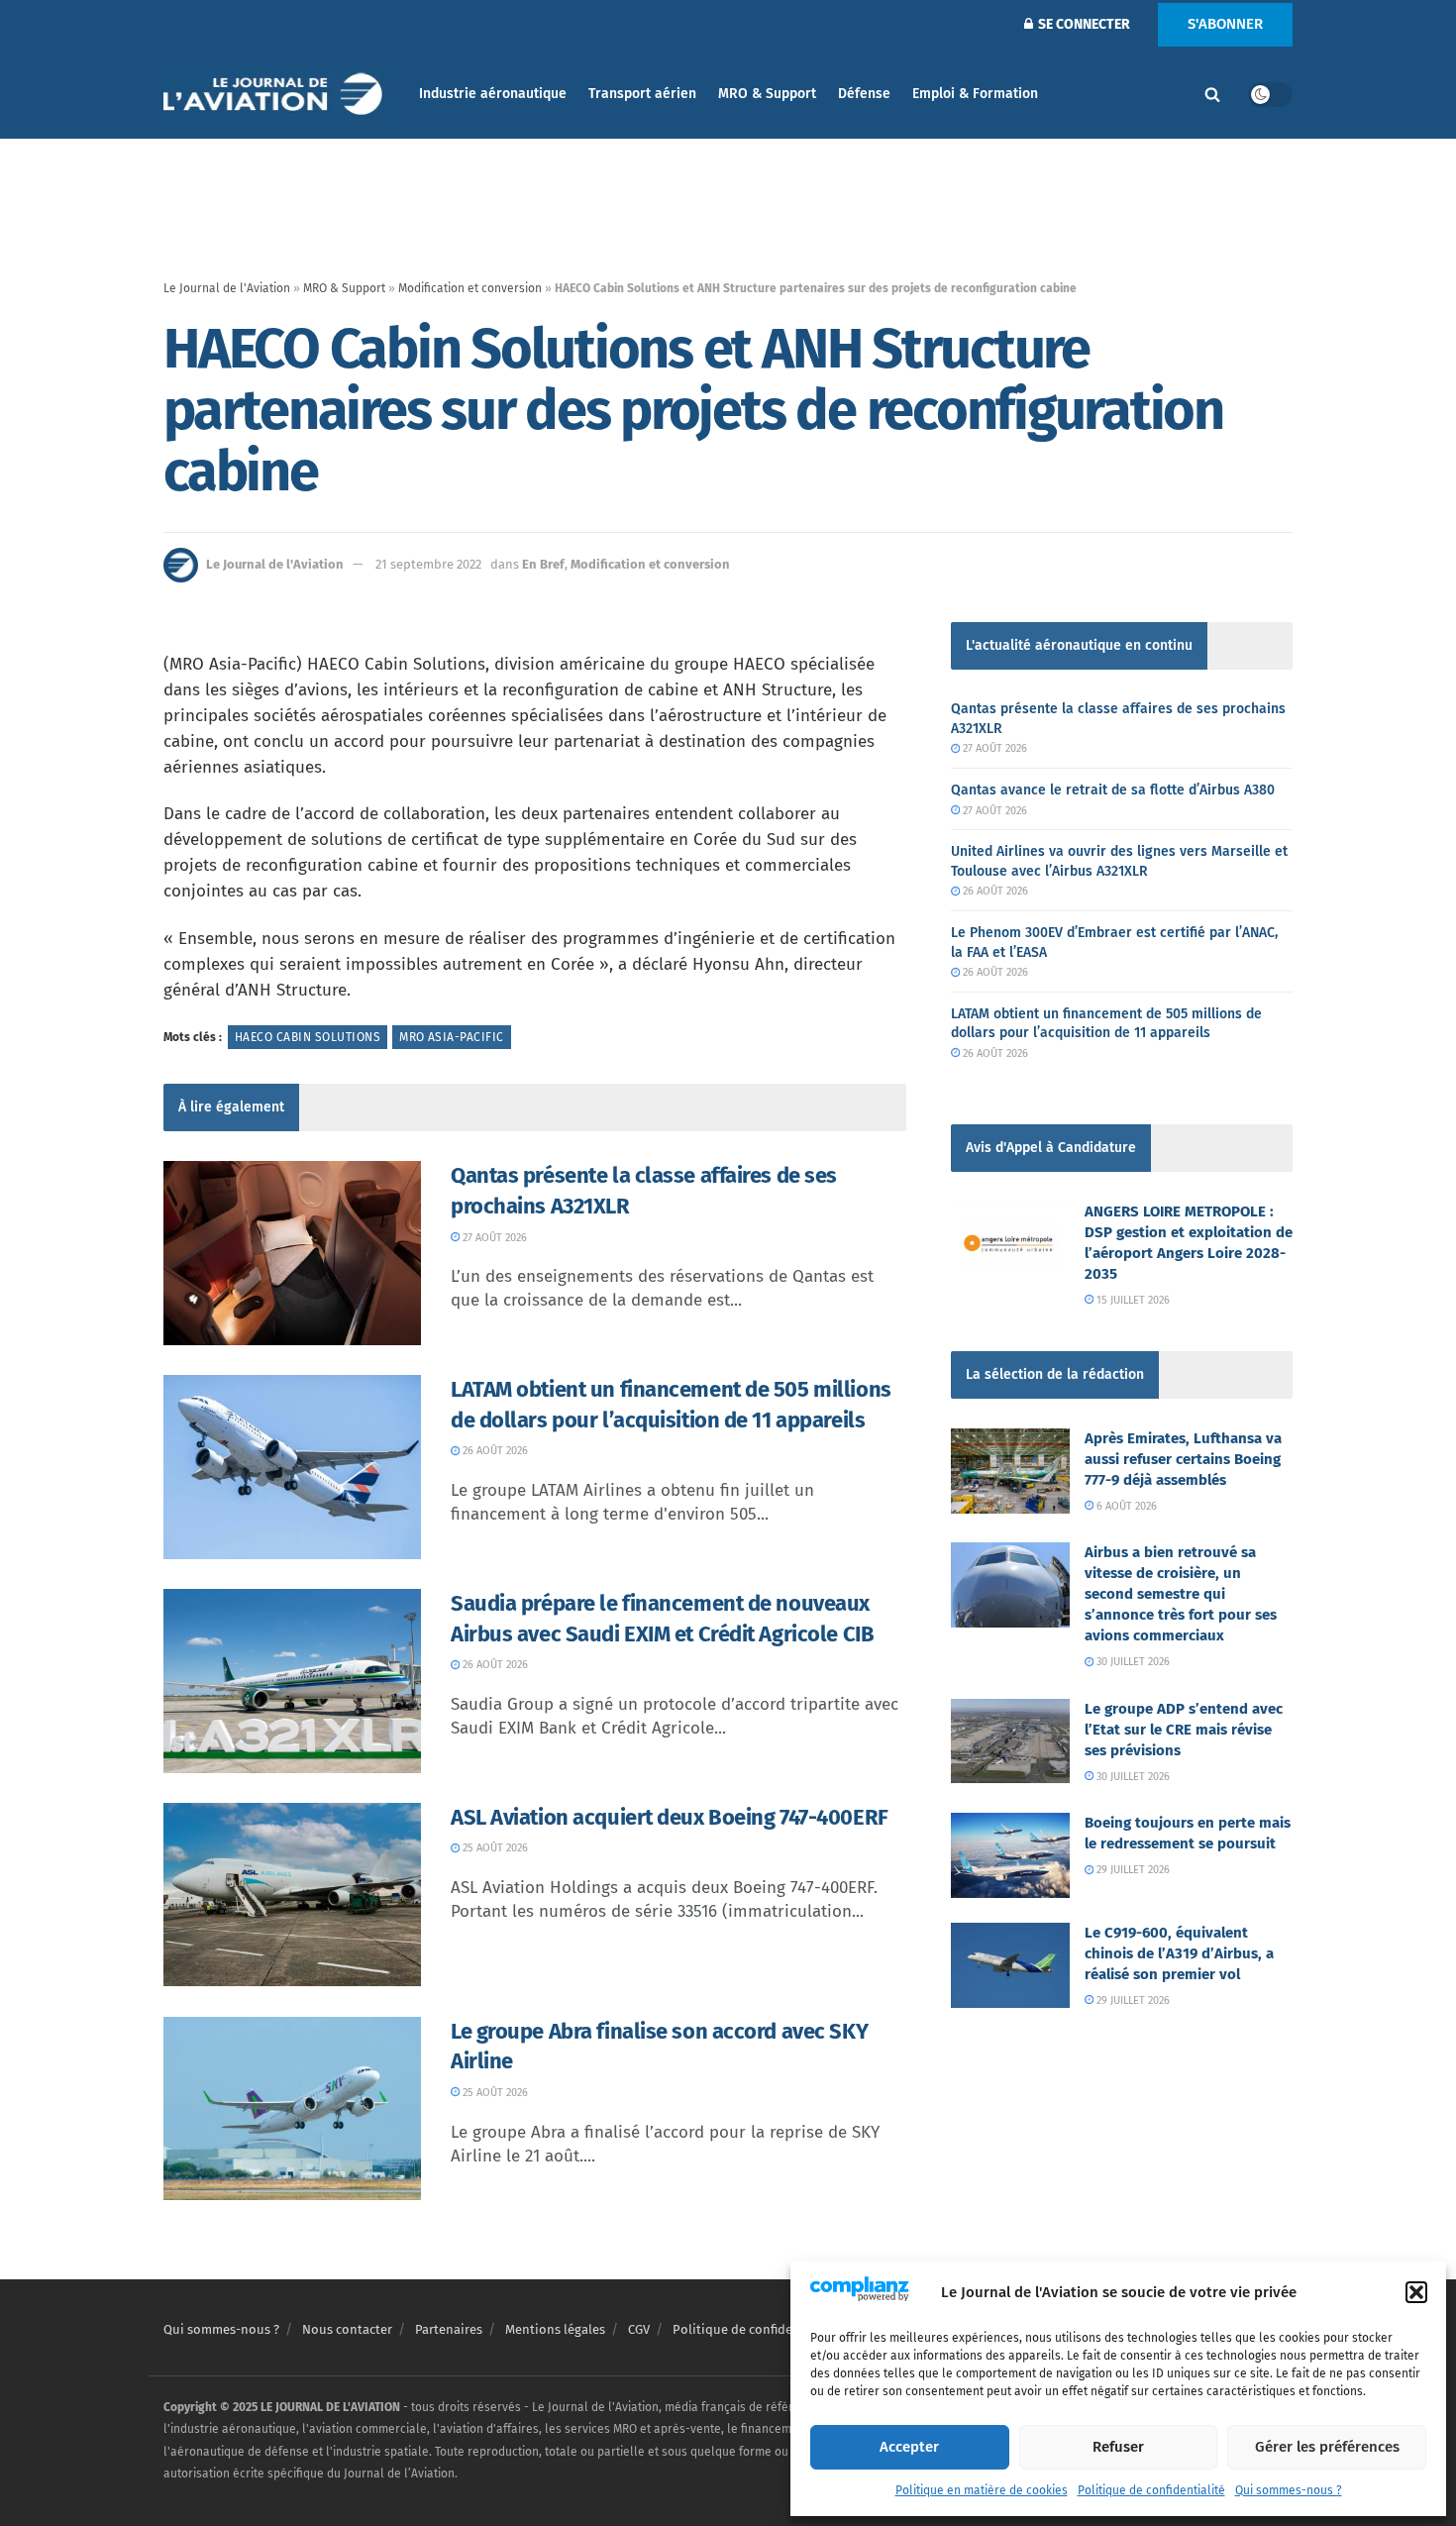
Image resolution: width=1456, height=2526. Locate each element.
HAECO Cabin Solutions (308, 1037)
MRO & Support (767, 94)
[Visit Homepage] (277, 95)
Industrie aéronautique (493, 94)
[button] (1416, 2292)
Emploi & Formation (975, 94)
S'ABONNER (1225, 24)
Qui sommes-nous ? (1289, 2490)
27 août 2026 (493, 1238)
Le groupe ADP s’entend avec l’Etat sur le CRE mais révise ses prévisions (1184, 1730)
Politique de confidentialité (1151, 2490)
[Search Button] (1212, 94)
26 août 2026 (494, 1451)
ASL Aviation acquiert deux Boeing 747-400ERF (670, 1817)
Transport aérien (642, 94)
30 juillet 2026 (1132, 1662)
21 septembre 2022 (428, 564)
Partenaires (449, 2329)
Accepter (909, 2447)
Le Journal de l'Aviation (227, 288)
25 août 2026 (494, 1848)
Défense (864, 94)
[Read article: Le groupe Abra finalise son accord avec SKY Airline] (292, 2109)
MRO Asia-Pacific (452, 1037)
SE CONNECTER (1083, 24)
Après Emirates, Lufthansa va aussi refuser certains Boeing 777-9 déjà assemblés (1183, 1459)
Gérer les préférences (1327, 2447)
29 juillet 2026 (1132, 1870)
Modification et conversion (470, 288)
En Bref (543, 564)
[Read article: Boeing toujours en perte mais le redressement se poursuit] (1010, 1855)
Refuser (1118, 2447)
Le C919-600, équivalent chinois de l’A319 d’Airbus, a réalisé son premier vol (1179, 1953)
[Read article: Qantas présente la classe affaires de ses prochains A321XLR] (292, 1253)
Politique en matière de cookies (982, 2490)
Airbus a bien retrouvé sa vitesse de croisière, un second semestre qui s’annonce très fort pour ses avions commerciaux (1181, 1594)
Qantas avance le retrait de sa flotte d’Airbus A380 (1113, 790)
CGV (639, 2329)
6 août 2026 (1125, 1506)
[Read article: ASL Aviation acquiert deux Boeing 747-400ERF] (292, 1895)
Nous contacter (347, 2329)
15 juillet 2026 (1132, 1300)
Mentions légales (555, 2329)
